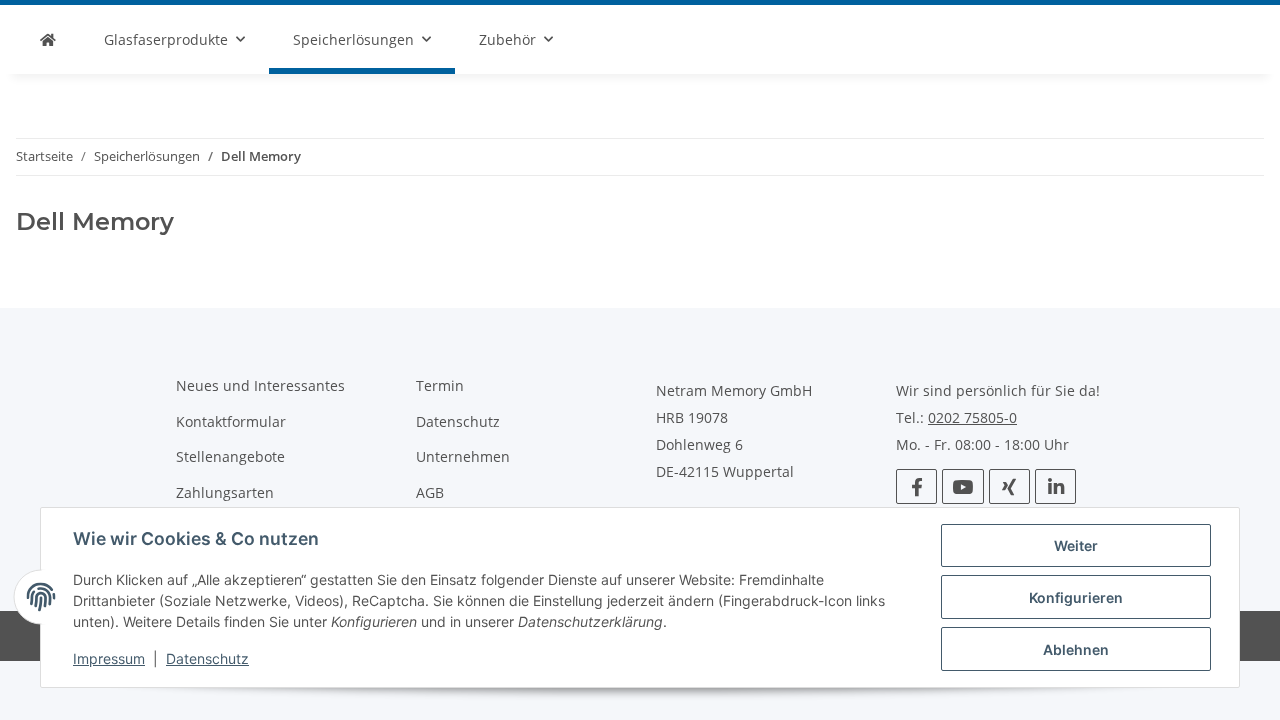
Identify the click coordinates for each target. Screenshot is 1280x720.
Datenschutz (207, 658)
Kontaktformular (231, 421)
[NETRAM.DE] (48, 39)
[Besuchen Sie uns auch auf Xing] (1009, 486)
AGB (430, 492)
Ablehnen (1076, 649)
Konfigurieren (1076, 597)
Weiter (1076, 545)
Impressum (109, 658)
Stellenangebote (230, 456)
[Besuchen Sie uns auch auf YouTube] (962, 486)
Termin (440, 385)
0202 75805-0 (972, 418)
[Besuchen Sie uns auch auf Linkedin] (1055, 486)
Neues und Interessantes (260, 385)
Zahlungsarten (225, 492)
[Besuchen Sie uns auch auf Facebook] (916, 486)
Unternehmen (463, 456)
